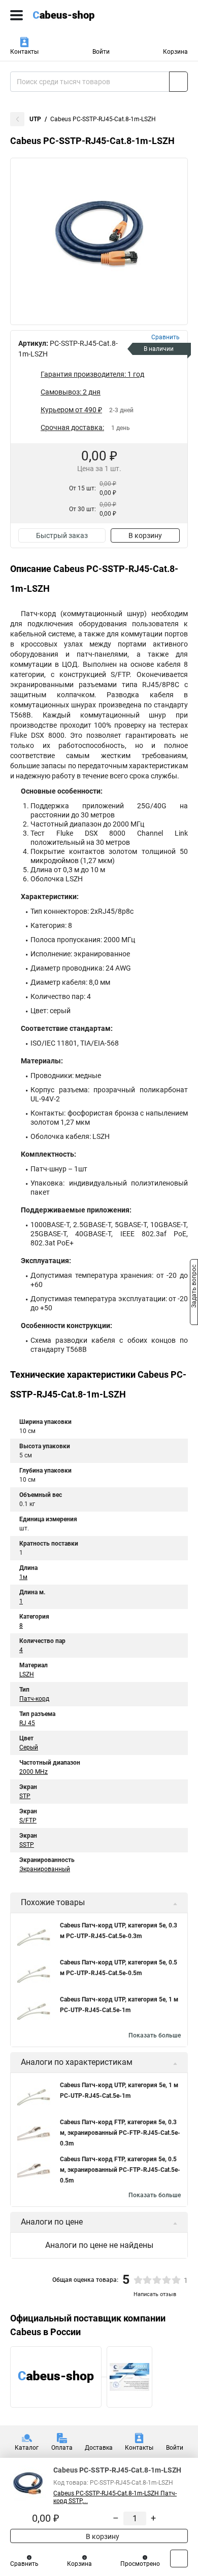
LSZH (27, 1674)
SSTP (27, 1845)
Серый (29, 1747)
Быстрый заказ (62, 535)
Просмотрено (140, 2564)
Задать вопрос (194, 1287)
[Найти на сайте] (178, 82)
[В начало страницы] (179, 2559)
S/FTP (28, 1820)
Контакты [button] (24, 52)
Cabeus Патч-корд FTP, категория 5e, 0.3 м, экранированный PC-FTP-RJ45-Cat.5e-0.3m (120, 2133)
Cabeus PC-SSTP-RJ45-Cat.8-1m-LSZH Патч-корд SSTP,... (115, 2497)
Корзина (175, 52)
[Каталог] (16, 15)
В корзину (145, 535)
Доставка (99, 2448)
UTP (35, 119)
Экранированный (45, 1869)
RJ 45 (27, 1723)
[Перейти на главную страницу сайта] (76, 15)
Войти (101, 52)
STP (25, 1796)
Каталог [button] (27, 2448)
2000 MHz (34, 1772)
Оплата (62, 2448)
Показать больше (155, 2035)
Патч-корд (34, 1699)
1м (23, 1577)
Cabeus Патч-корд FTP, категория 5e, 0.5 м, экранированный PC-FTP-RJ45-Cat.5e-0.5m (120, 2170)
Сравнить (24, 2564)
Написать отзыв (155, 2294)
